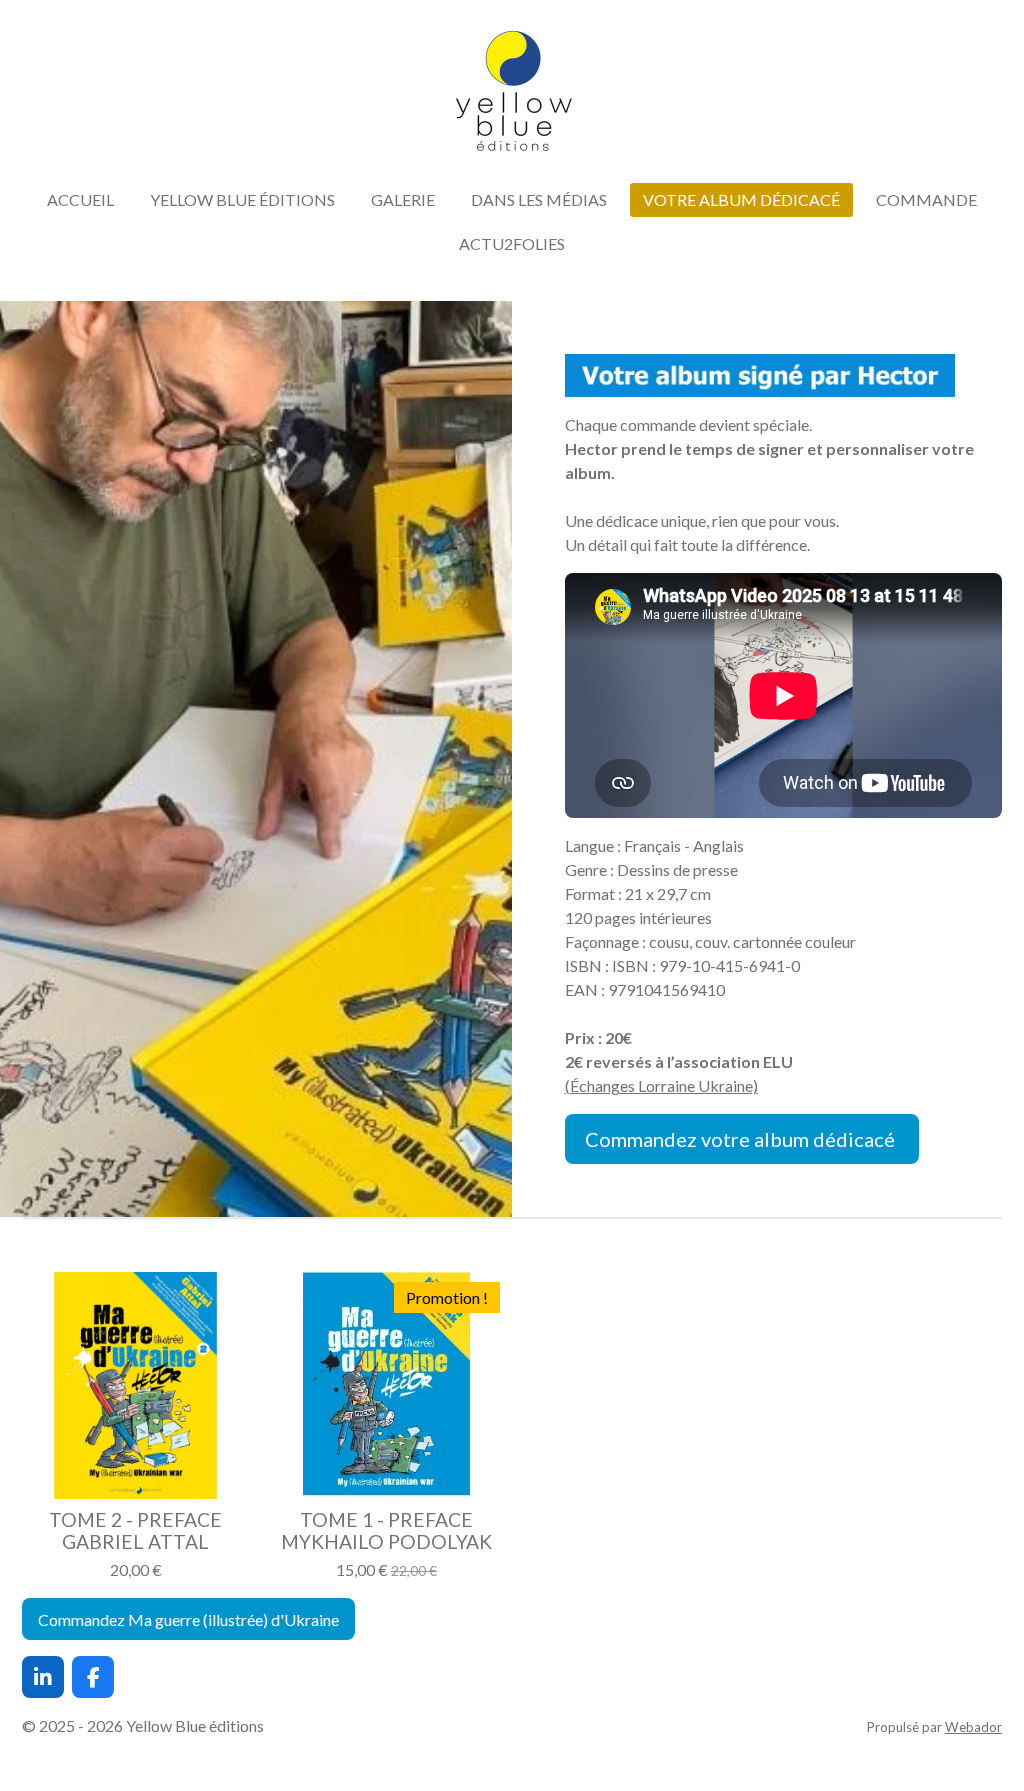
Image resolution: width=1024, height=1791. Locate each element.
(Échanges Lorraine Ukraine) (661, 1085)
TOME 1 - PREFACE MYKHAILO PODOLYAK (386, 1531)
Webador (973, 1727)
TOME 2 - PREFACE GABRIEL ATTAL (135, 1531)
